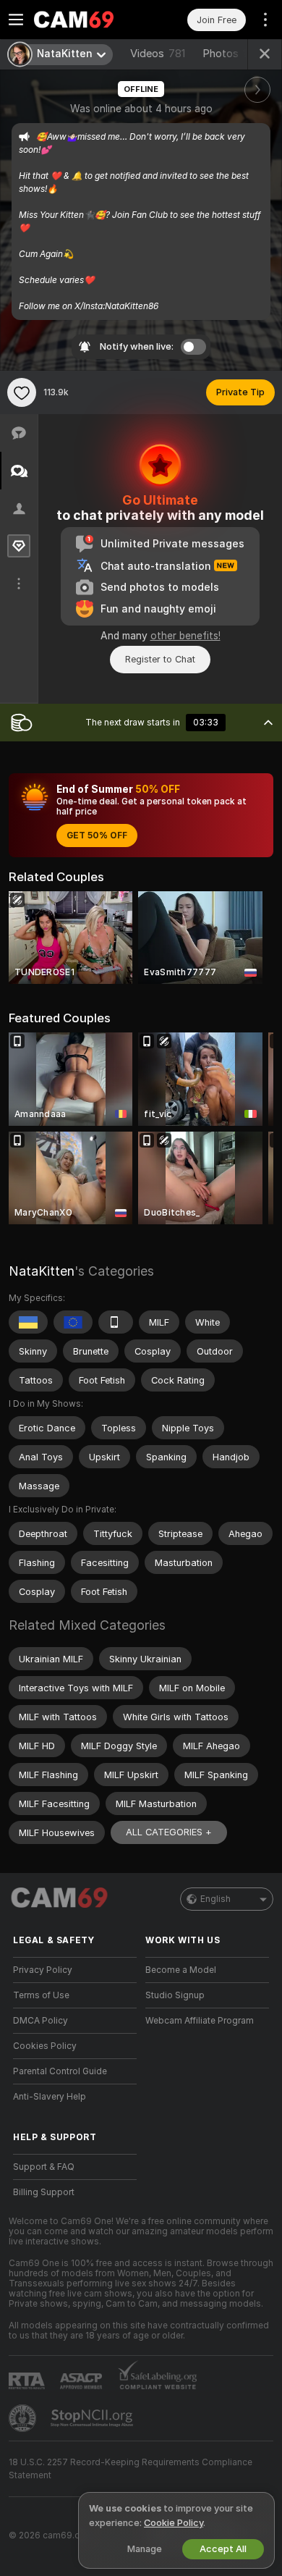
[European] (73, 1322)
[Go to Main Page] (86, 20)
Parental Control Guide (60, 2071)
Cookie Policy (174, 2523)
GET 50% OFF (97, 835)
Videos (158, 54)
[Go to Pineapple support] (24, 2418)
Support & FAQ (44, 2167)
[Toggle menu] (16, 20)
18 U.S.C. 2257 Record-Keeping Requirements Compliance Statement (131, 2469)
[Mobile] (116, 1322)
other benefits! (185, 636)
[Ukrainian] (28, 1322)
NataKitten (42, 1271)
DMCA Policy (40, 2021)
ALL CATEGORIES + (169, 1832)
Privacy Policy (43, 1970)
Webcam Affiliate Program (200, 2021)
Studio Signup (175, 1995)
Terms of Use (41, 1995)
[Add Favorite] (22, 392)
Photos (233, 54)
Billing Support (44, 2192)
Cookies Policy (45, 2046)
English (215, 1899)
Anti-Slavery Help (50, 2097)
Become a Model (181, 1970)
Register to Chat (160, 659)
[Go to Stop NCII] (93, 2418)
